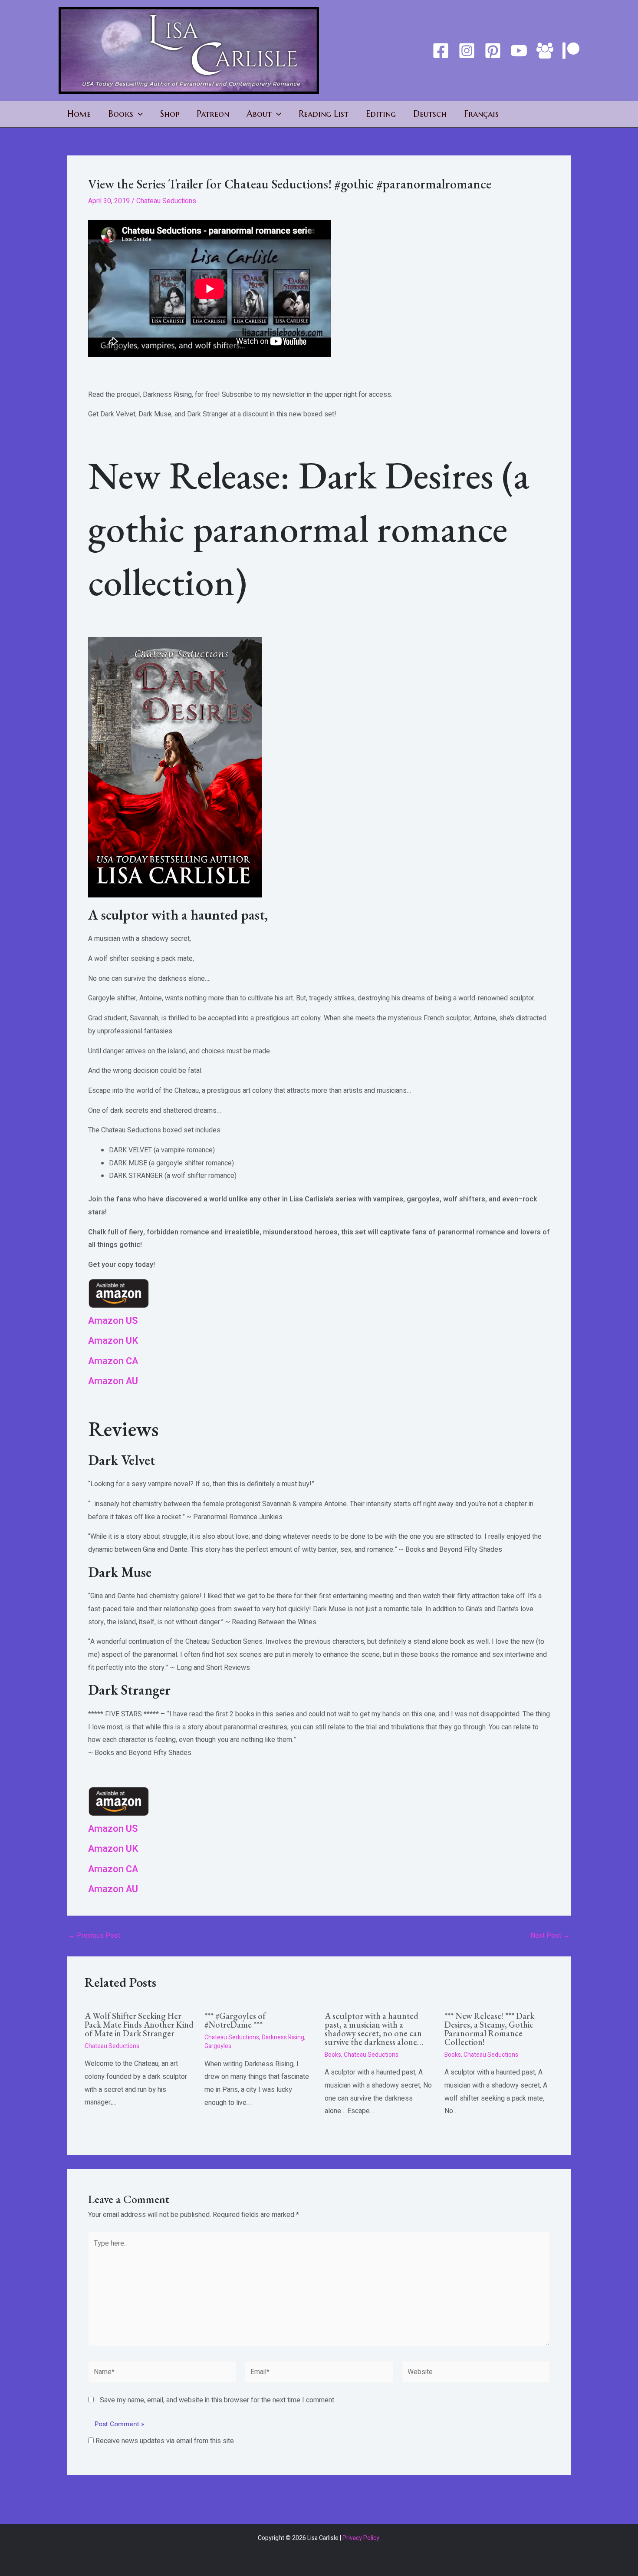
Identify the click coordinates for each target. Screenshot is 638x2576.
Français (481, 114)
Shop (170, 114)
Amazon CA (113, 1361)
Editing (381, 114)
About (259, 114)
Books (121, 114)
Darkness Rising (283, 2037)
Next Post (550, 1936)
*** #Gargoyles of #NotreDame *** (235, 2020)
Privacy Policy (362, 2538)
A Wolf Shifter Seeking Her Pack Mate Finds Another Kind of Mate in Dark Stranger (139, 2025)
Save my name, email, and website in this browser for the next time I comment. (218, 2400)
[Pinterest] (493, 51)
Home (79, 114)
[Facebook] (441, 51)
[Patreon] (571, 51)
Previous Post (94, 1936)
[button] (138, 114)
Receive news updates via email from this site (164, 2441)
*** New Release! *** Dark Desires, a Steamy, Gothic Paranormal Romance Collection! (489, 2029)
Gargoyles (218, 2046)
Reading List (324, 114)
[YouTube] (519, 51)
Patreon (213, 114)
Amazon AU (113, 1381)
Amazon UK (113, 1341)
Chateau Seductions (166, 201)
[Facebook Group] (545, 51)
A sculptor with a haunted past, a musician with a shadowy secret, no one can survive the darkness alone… (374, 2029)
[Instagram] (467, 51)
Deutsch (430, 114)
